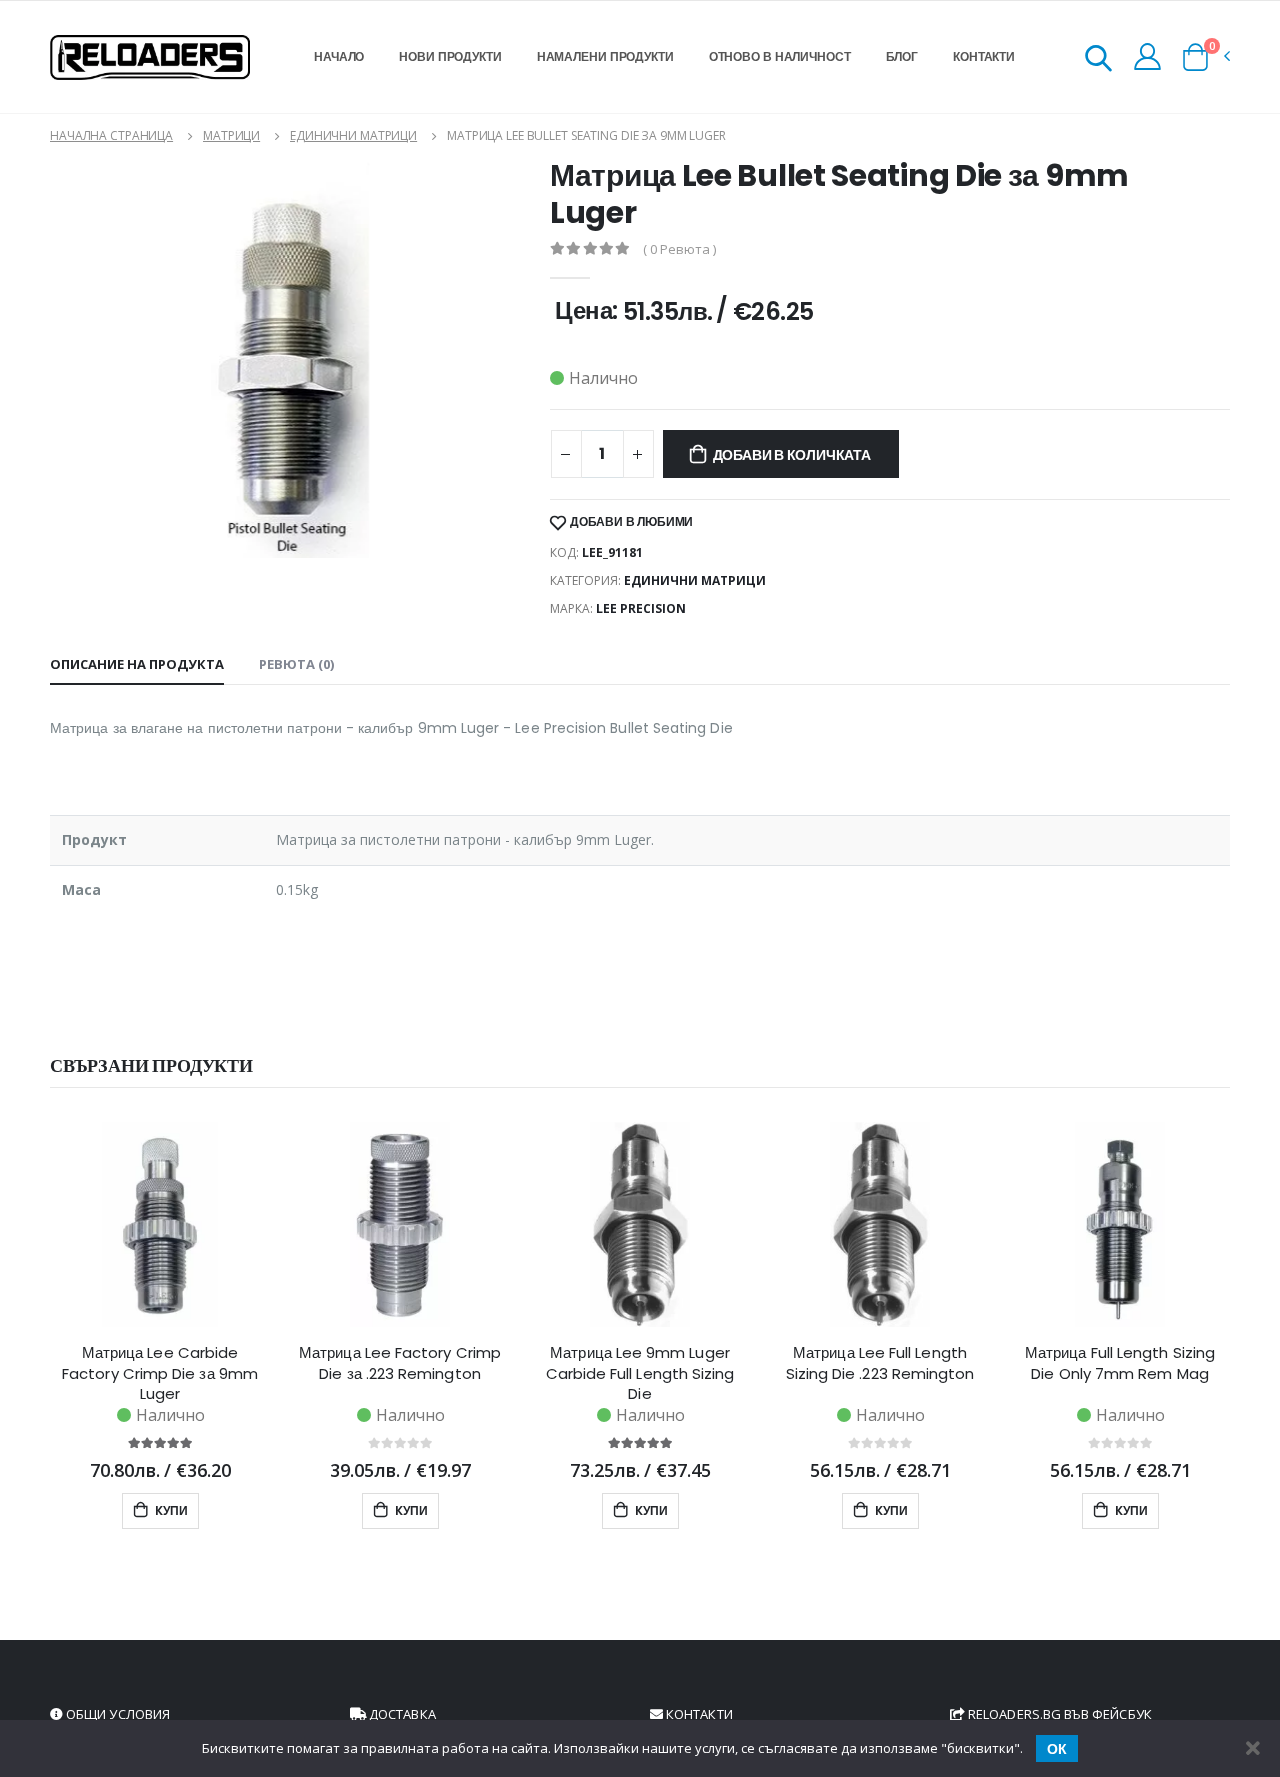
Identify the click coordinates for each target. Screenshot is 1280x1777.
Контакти (984, 56)
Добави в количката (792, 455)
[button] (1098, 61)
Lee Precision (641, 608)
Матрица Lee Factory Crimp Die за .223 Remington (400, 1363)
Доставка (401, 1714)
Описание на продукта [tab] (137, 664)
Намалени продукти (605, 56)
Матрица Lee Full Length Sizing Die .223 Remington (880, 1363)
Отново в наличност (780, 56)
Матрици (231, 135)
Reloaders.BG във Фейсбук (1058, 1714)
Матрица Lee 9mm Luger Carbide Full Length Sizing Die (640, 1373)
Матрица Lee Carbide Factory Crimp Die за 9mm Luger (160, 1373)
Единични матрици (353, 135)
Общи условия (116, 1714)
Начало (339, 56)
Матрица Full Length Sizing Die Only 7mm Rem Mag (1120, 1363)
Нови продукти (450, 56)
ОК (1057, 1749)
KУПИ (170, 1510)
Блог (902, 56)
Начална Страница (111, 135)
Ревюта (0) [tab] (296, 664)
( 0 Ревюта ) (679, 249)
